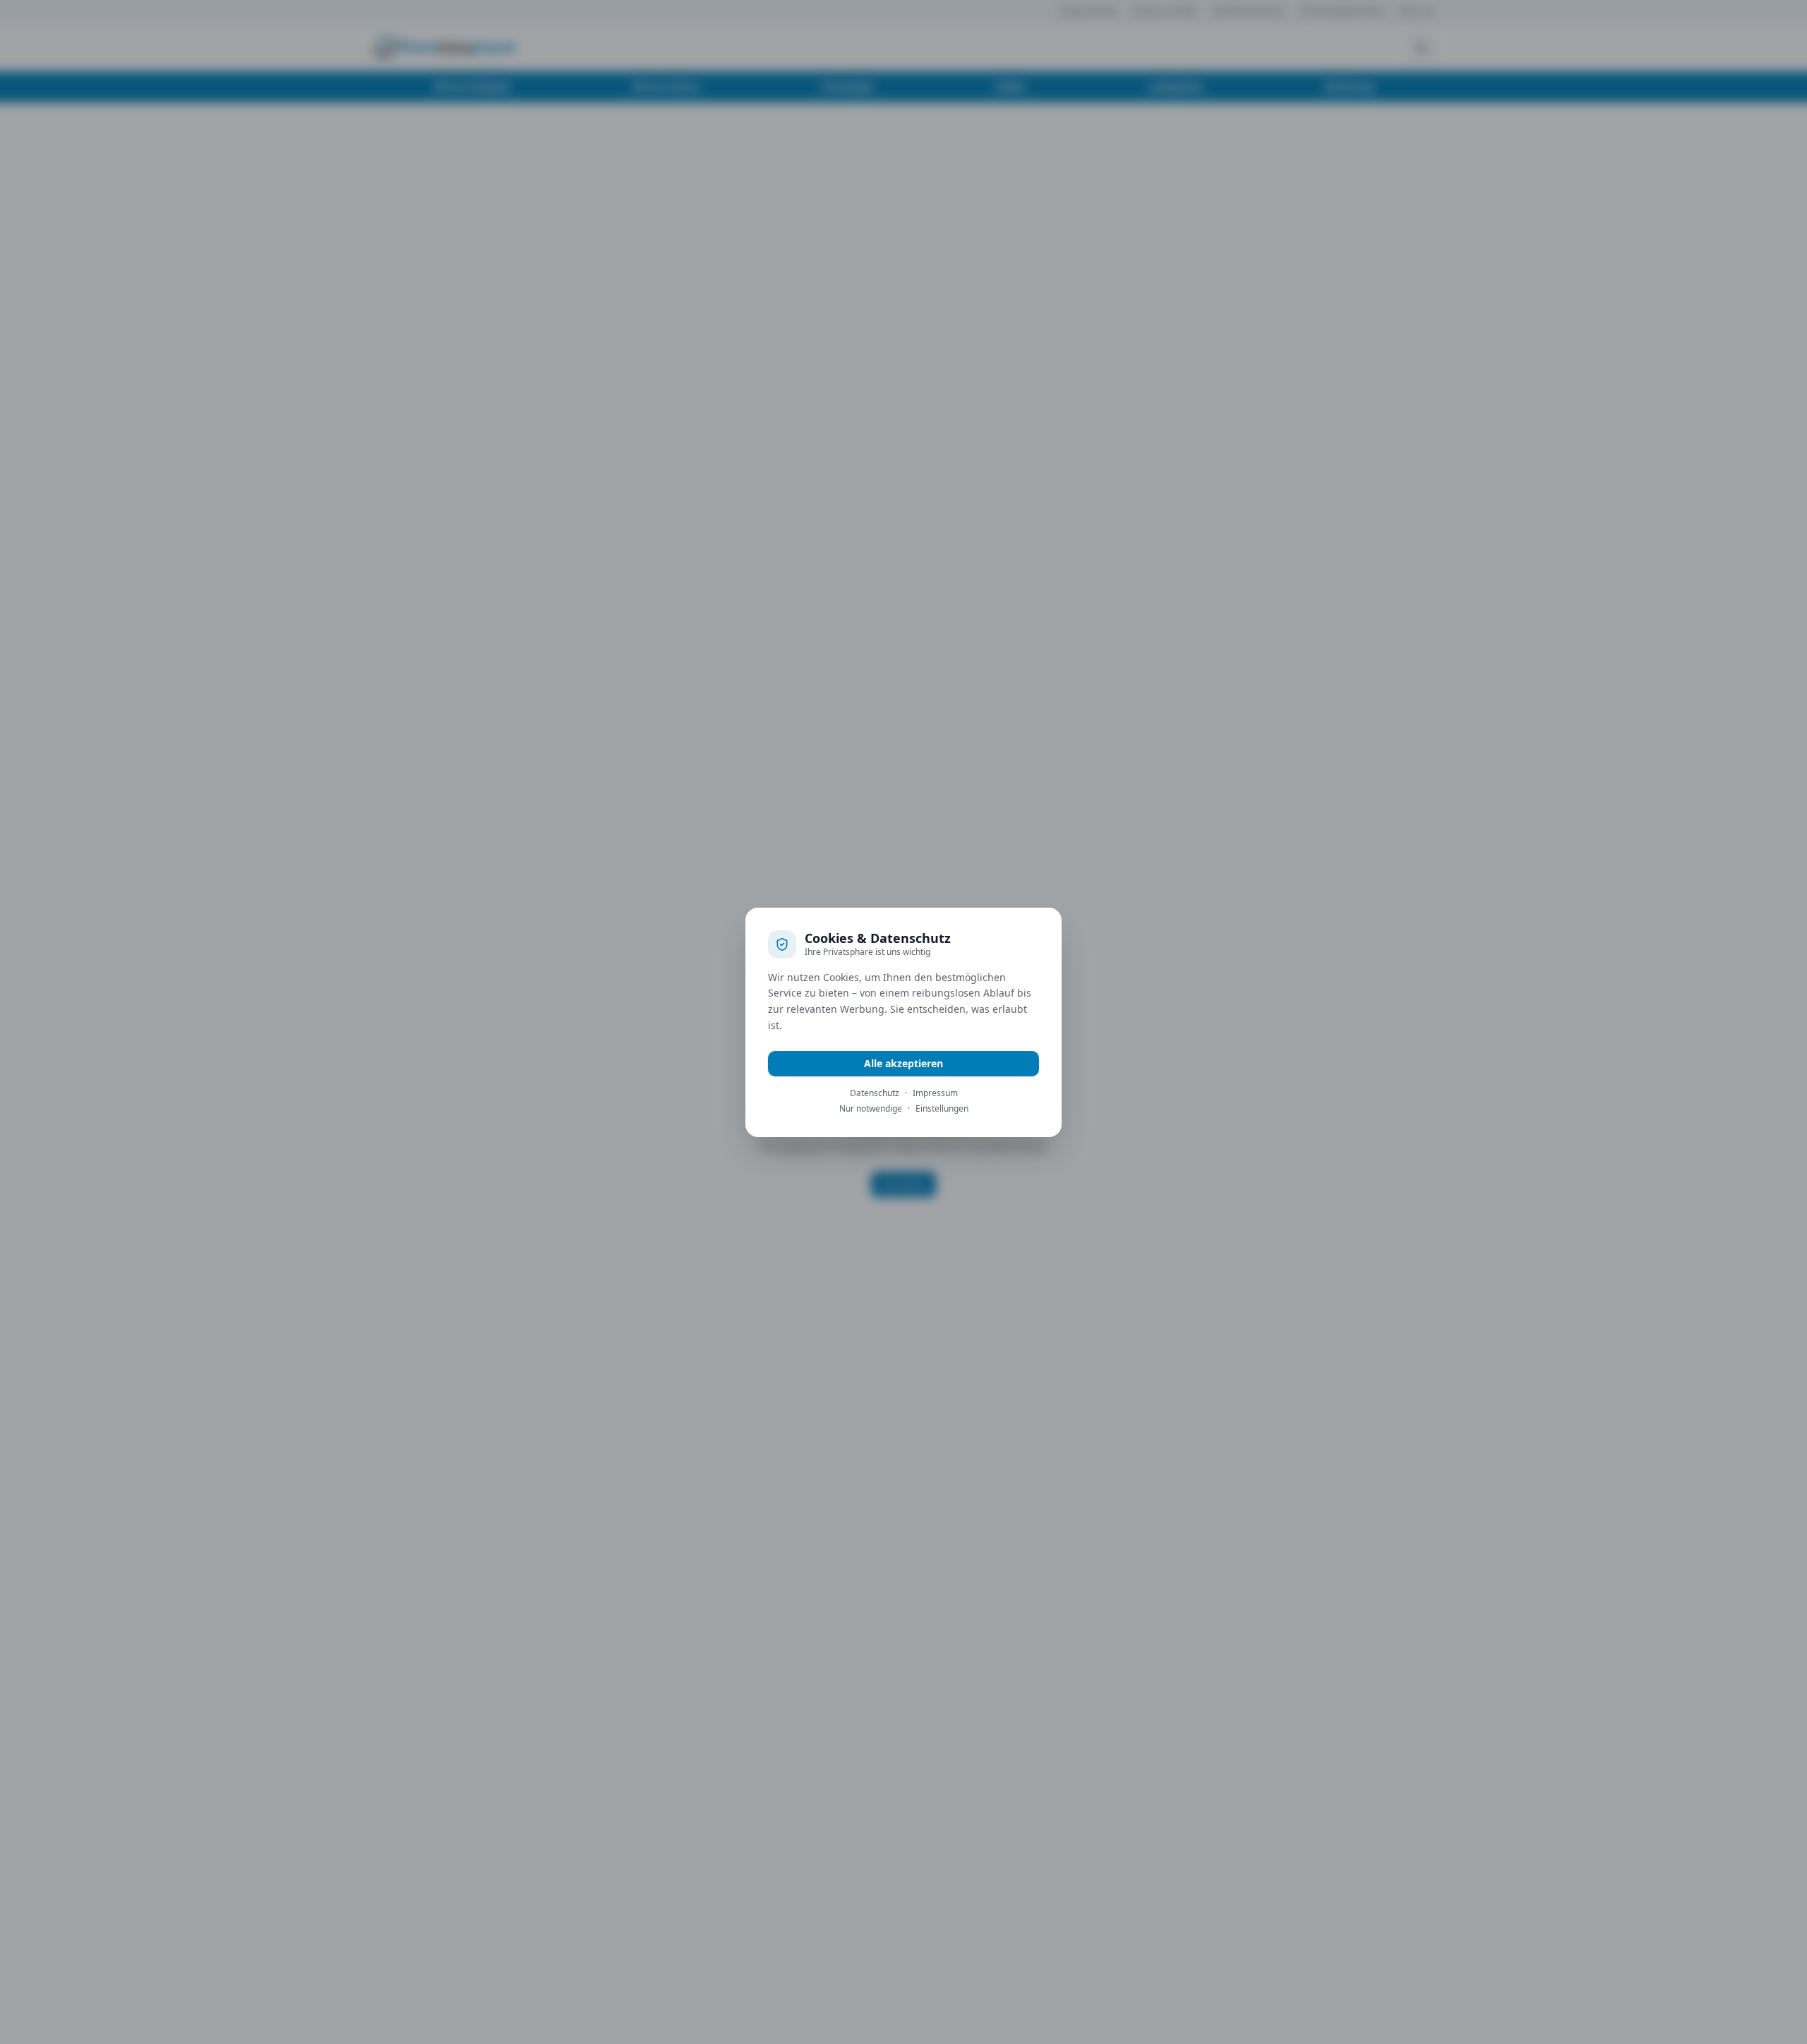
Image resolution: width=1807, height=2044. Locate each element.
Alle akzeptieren (903, 1063)
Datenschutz (875, 1093)
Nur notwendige (871, 1109)
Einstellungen (942, 1109)
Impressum (935, 1093)
